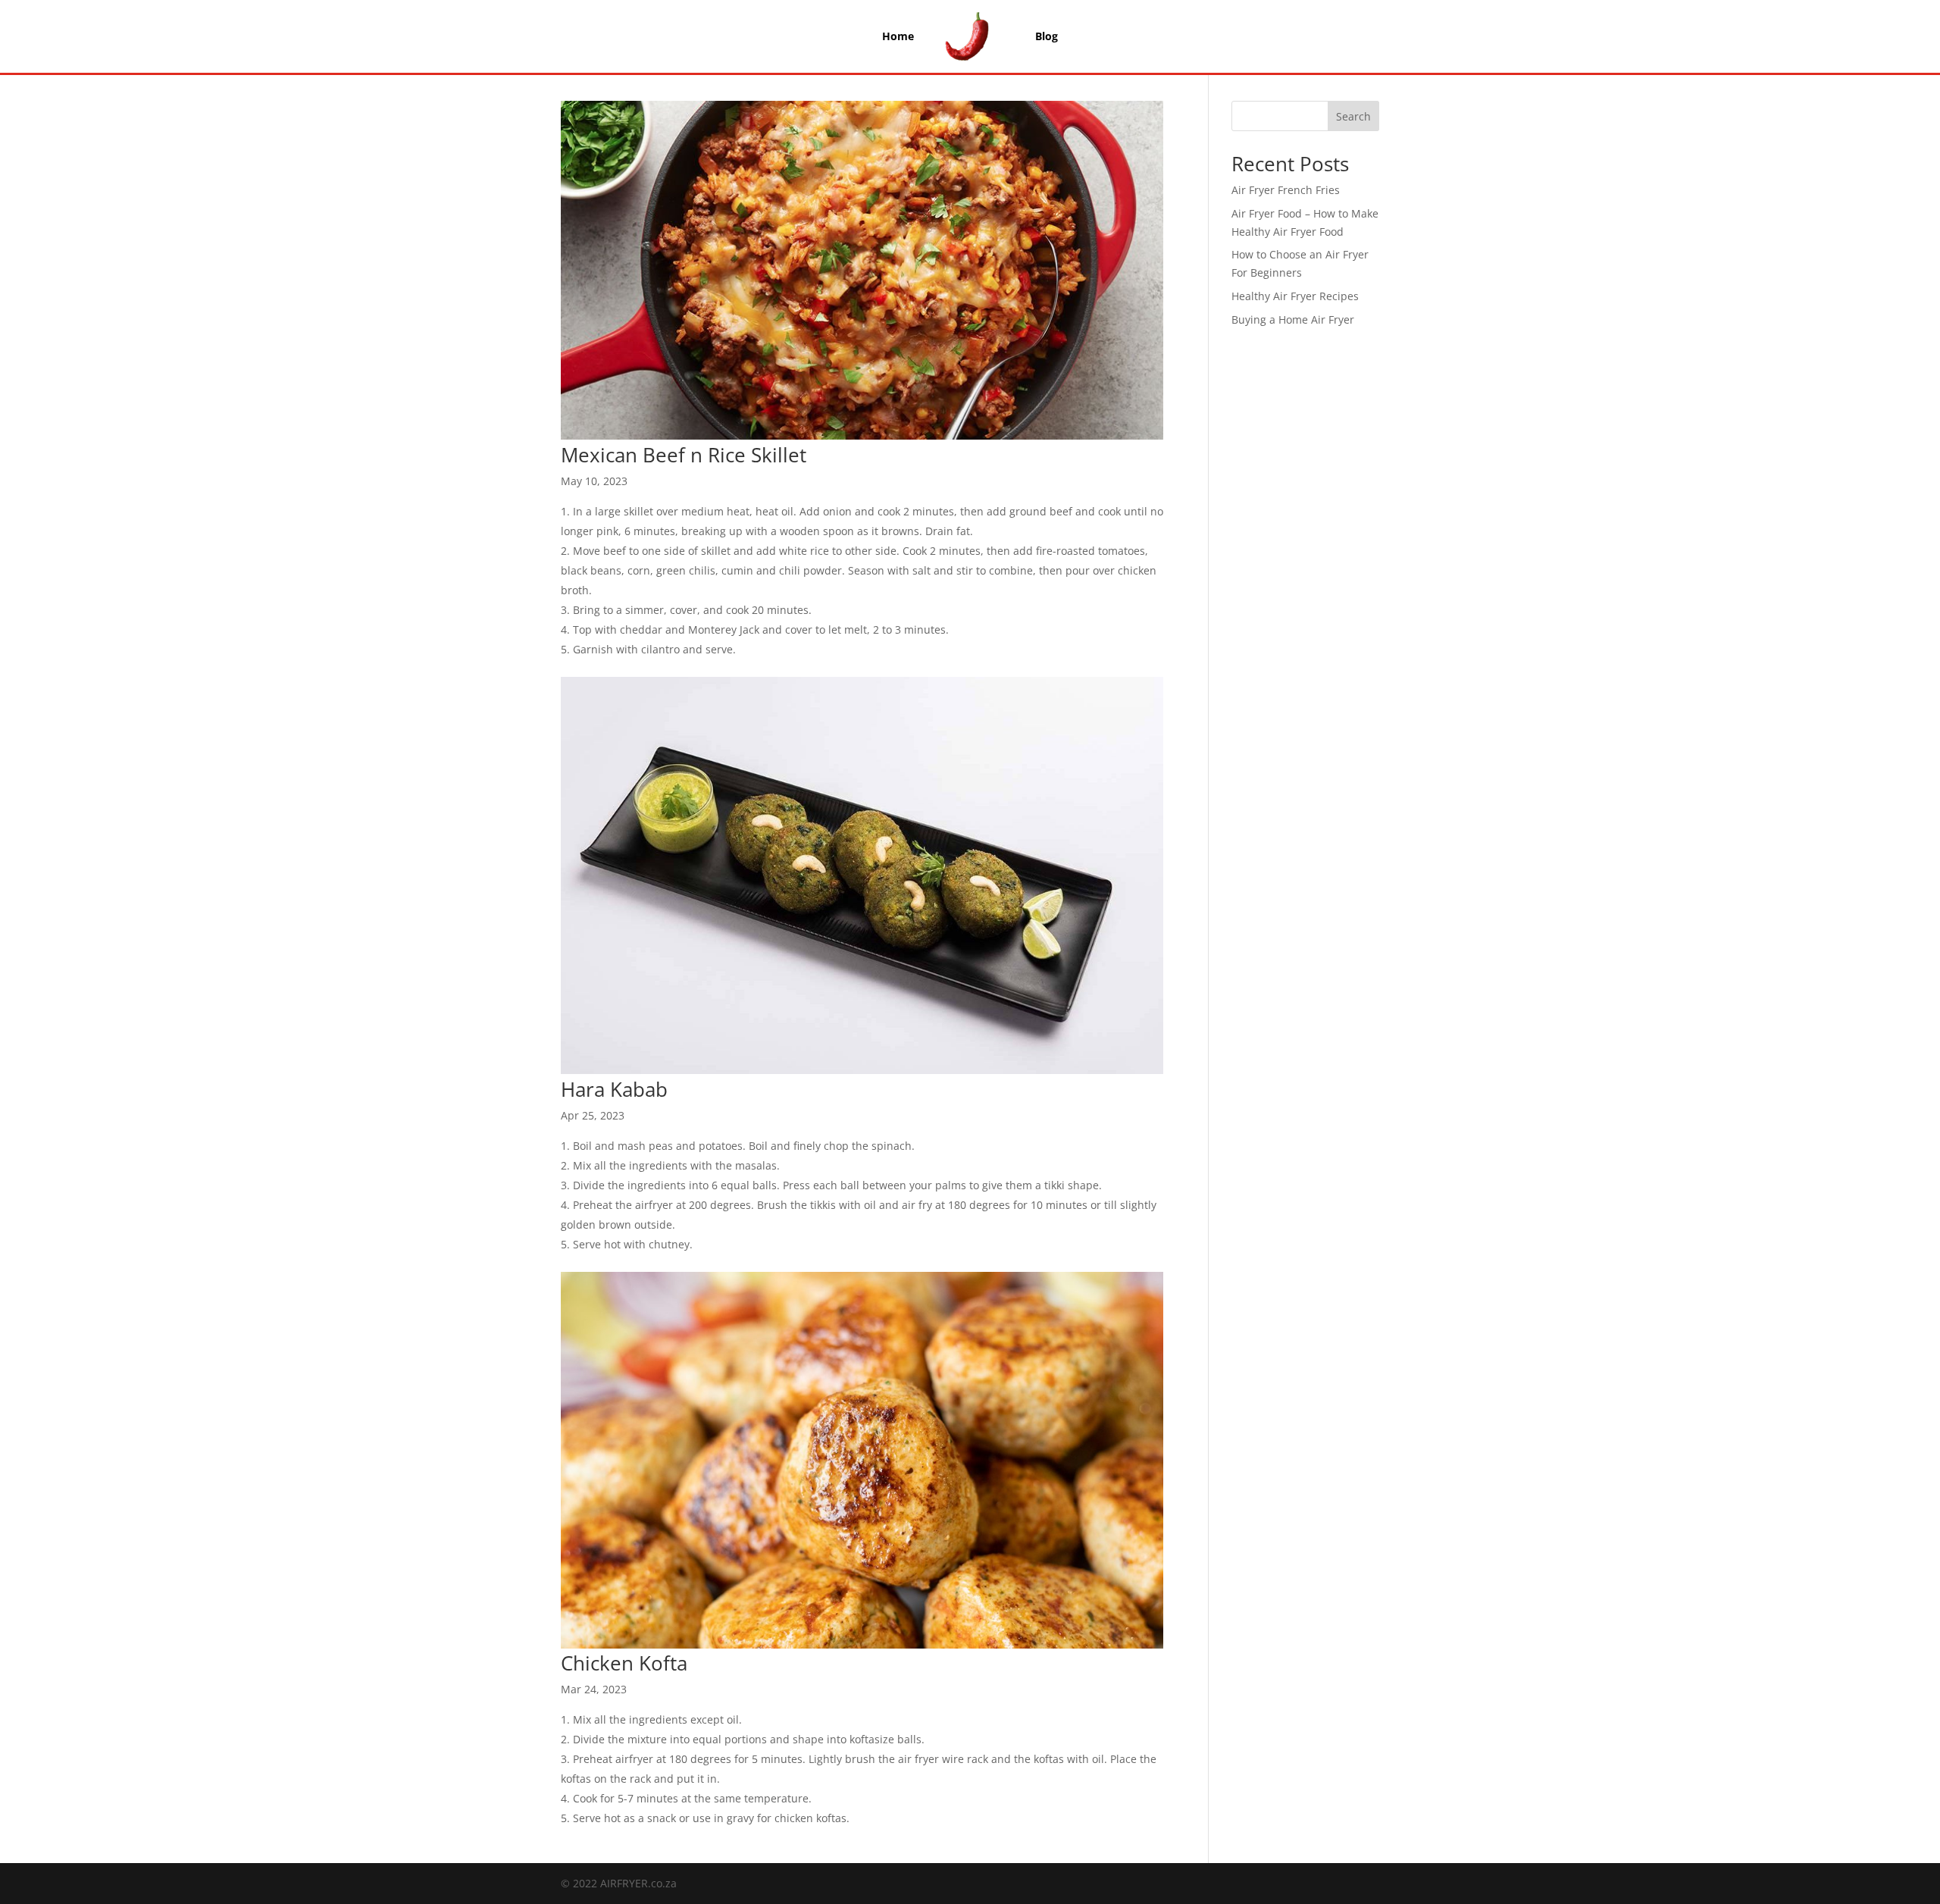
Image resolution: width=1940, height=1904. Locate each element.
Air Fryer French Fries (1286, 190)
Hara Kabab (614, 1089)
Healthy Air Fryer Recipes (1295, 296)
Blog (1047, 36)
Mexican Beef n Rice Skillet (684, 455)
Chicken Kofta (624, 1663)
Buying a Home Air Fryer (1293, 319)
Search (1353, 116)
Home (898, 36)
